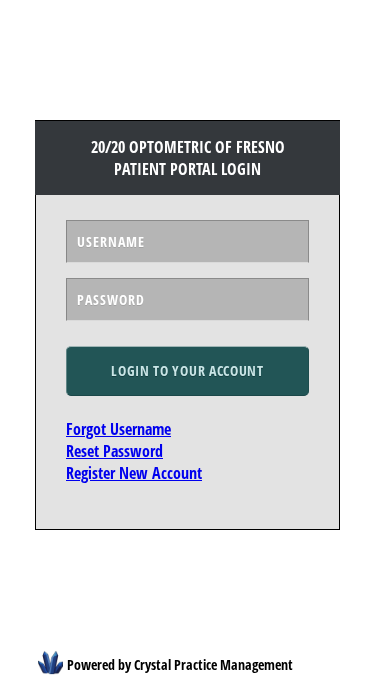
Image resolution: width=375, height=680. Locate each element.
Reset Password (114, 451)
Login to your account (187, 370)
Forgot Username (118, 429)
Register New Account (134, 473)
